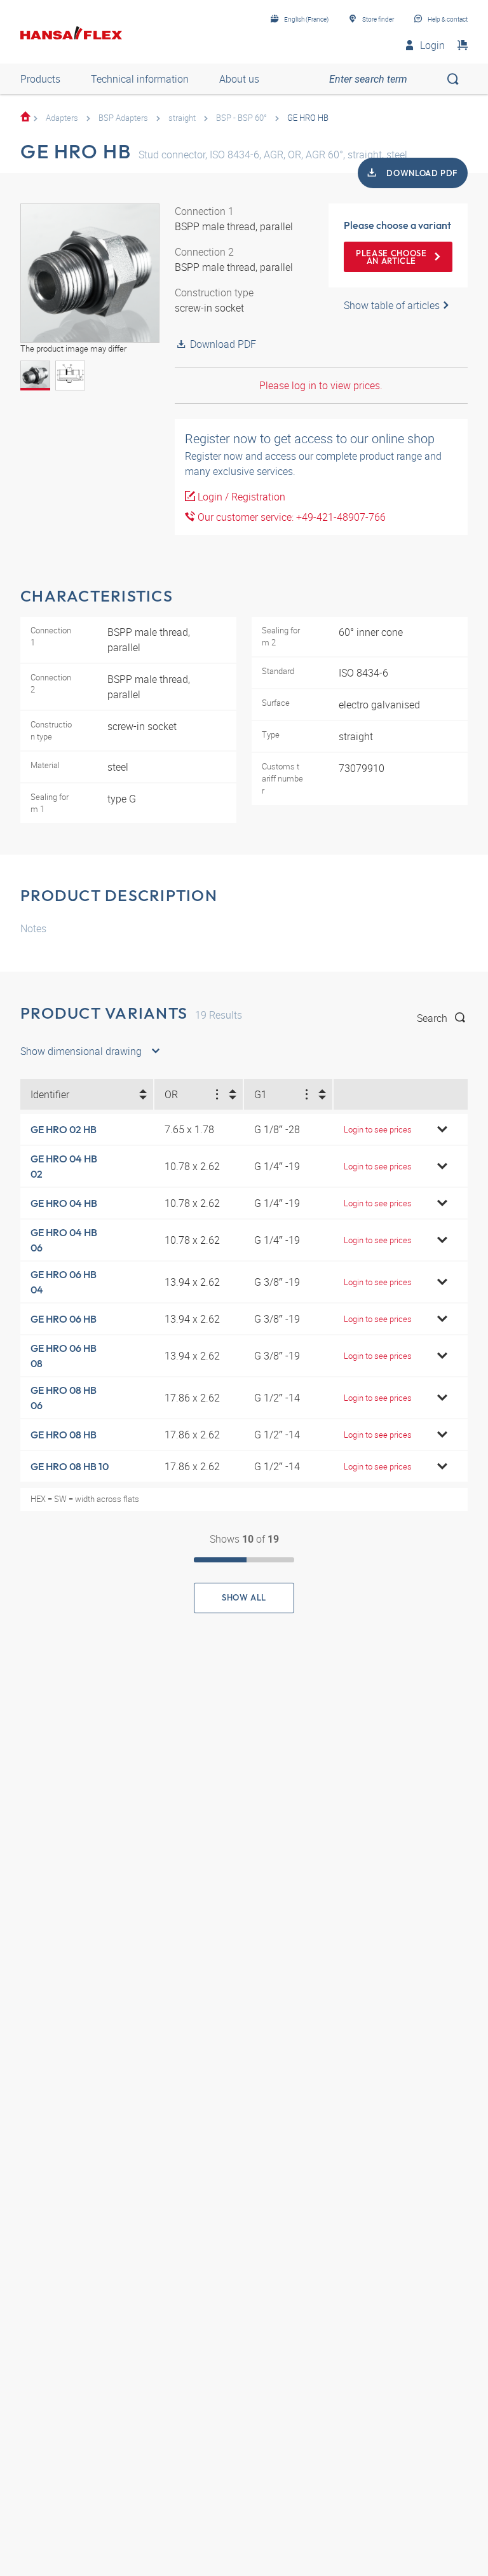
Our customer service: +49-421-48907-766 (290, 517)
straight (182, 118)
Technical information (140, 79)
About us (239, 79)
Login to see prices (378, 1129)
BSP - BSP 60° (241, 118)
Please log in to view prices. (321, 385)
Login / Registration (240, 497)
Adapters (62, 118)
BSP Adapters (123, 118)
